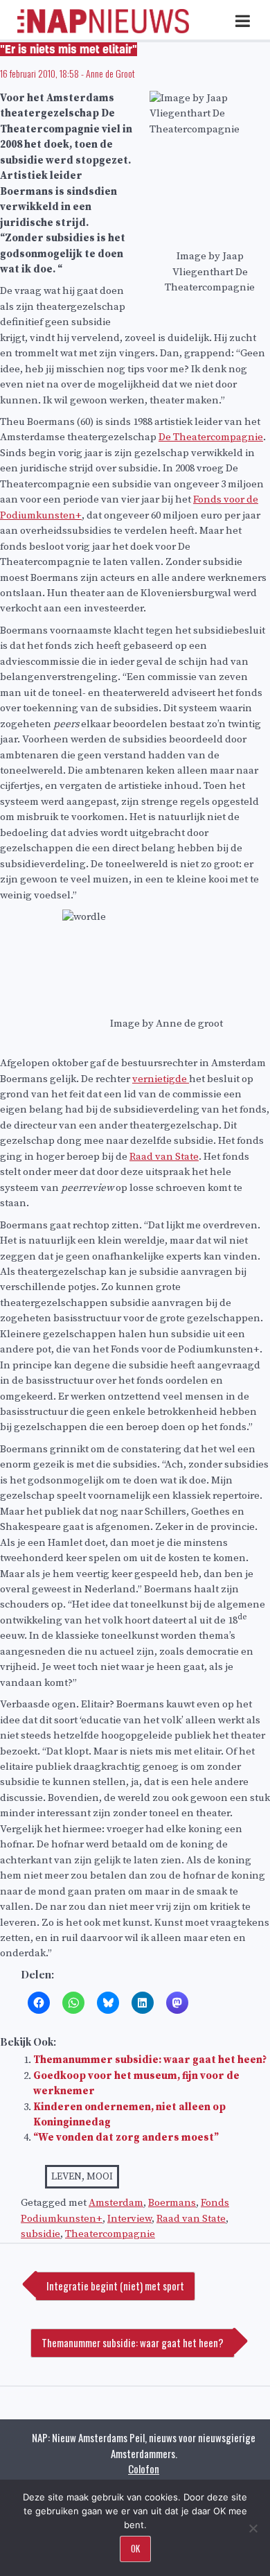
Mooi (100, 2177)
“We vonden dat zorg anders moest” (126, 2138)
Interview (129, 2219)
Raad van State (164, 1157)
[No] (253, 2528)
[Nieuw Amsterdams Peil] (103, 30)
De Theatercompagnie (211, 437)
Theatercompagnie (110, 2234)
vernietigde (161, 1079)
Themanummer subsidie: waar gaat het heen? (150, 2060)
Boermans (172, 2203)
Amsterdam (116, 2203)
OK (135, 2548)
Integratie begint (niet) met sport (115, 2286)
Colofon (144, 2469)
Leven (66, 2177)
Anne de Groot (110, 73)
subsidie (40, 2234)
